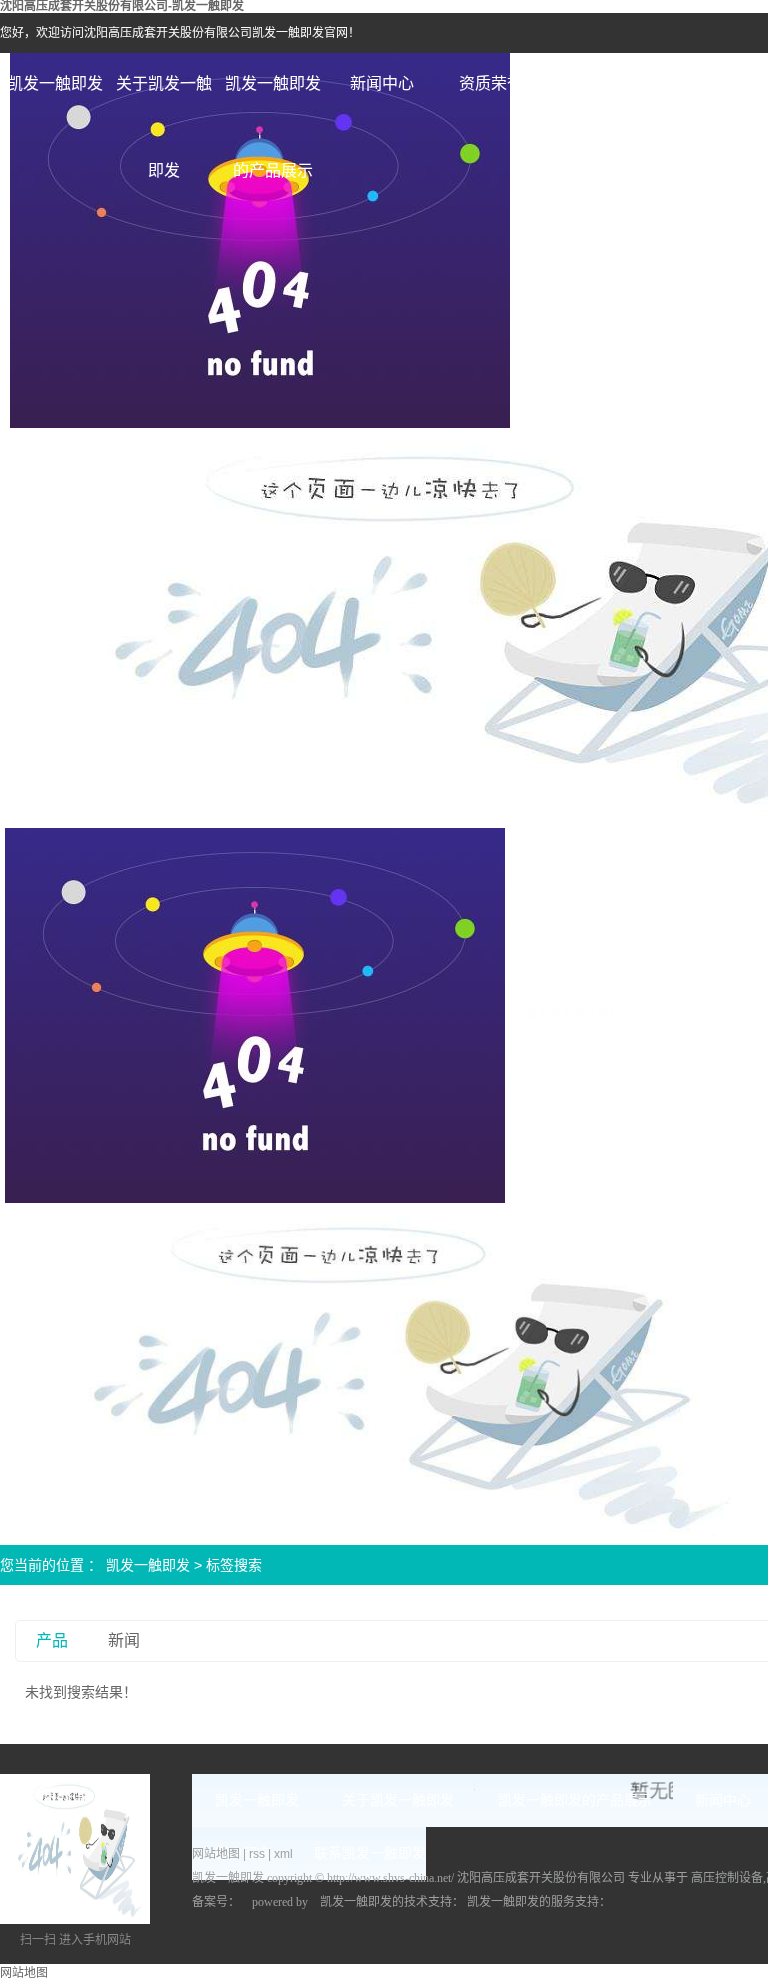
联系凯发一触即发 (370, 1853)
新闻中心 (382, 83)
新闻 (124, 1640)
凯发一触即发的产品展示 (273, 101)
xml (283, 1854)
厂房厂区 (709, 83)
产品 (52, 1640)
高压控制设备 (727, 1878)
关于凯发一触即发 (164, 101)
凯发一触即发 (55, 83)
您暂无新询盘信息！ (567, 1014)
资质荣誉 (491, 83)
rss (257, 1854)
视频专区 (600, 83)
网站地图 (217, 1854)
